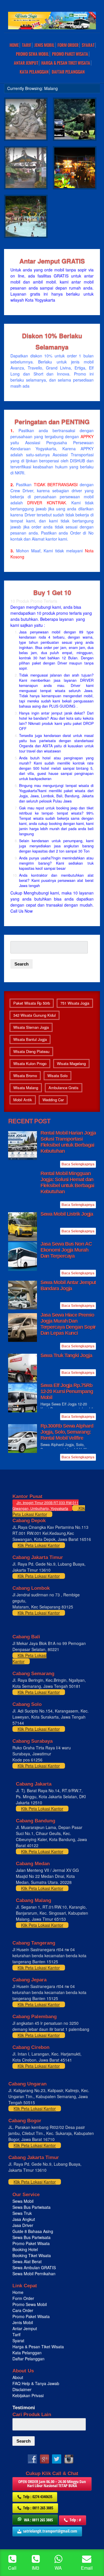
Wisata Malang (26, 1088)
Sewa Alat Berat (27, 2261)
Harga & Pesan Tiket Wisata (66, 63)
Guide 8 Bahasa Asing (33, 2231)
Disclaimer (22, 2389)
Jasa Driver (23, 2225)
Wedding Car (53, 1100)
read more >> (83, 201)
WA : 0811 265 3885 (38, 2520)
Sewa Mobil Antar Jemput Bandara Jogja (68, 1285)
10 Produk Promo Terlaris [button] (34, 601)
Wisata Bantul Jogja (30, 1039)
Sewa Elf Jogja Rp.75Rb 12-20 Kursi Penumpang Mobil (67, 1391)
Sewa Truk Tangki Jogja (66, 1355)
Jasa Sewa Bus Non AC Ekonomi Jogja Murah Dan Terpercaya (66, 1250)
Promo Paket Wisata (31, 2243)
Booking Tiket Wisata (32, 2255)
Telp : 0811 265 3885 (38, 2508)
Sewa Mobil (23, 2201)
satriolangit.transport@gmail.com (50, 2531)
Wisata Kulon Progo (30, 1063)
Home (14, 45)
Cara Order (23, 2310)
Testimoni (24, 2408)
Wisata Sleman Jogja (31, 1027)
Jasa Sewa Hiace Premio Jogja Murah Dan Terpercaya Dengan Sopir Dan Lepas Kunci (68, 1324)
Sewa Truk (23, 2213)
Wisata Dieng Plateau (31, 1051)
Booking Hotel (25, 2249)
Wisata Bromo (25, 1076)
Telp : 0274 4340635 (38, 2496)
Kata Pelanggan (34, 72)
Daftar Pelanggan (68, 72)
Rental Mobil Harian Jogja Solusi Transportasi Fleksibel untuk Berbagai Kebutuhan (68, 1142)
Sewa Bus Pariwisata (32, 2207)
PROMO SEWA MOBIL (32, 54)
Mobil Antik (23, 1100)
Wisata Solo (57, 1076)
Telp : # (75, 2520)
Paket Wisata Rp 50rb (32, 1003)
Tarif (27, 45)
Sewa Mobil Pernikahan (34, 2274)
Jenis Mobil (44, 45)
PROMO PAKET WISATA (70, 54)
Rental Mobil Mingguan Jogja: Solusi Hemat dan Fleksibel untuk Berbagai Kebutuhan (67, 1182)
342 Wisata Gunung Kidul (35, 1015)
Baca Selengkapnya (78, 1164)
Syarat (88, 45)
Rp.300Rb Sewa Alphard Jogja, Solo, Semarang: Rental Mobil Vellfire (67, 1432)
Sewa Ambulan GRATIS (35, 2267)
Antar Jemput (26, 63)
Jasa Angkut (24, 2219)
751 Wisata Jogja (75, 1003)
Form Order (68, 45)
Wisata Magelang (71, 1063)
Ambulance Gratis (64, 1088)
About (18, 2377)
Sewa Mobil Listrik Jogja (67, 1214)
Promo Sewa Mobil (30, 2304)
